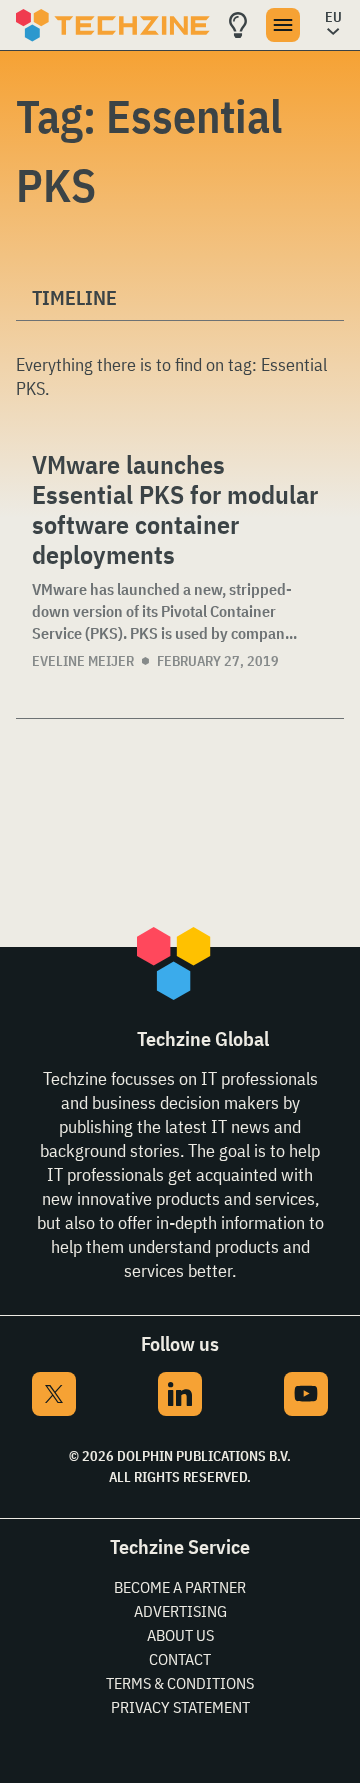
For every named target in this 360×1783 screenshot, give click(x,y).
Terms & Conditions (180, 1683)
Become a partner (180, 1587)
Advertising (180, 1611)
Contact (180, 1659)
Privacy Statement (180, 1707)
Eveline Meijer (83, 661)
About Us (180, 1635)
